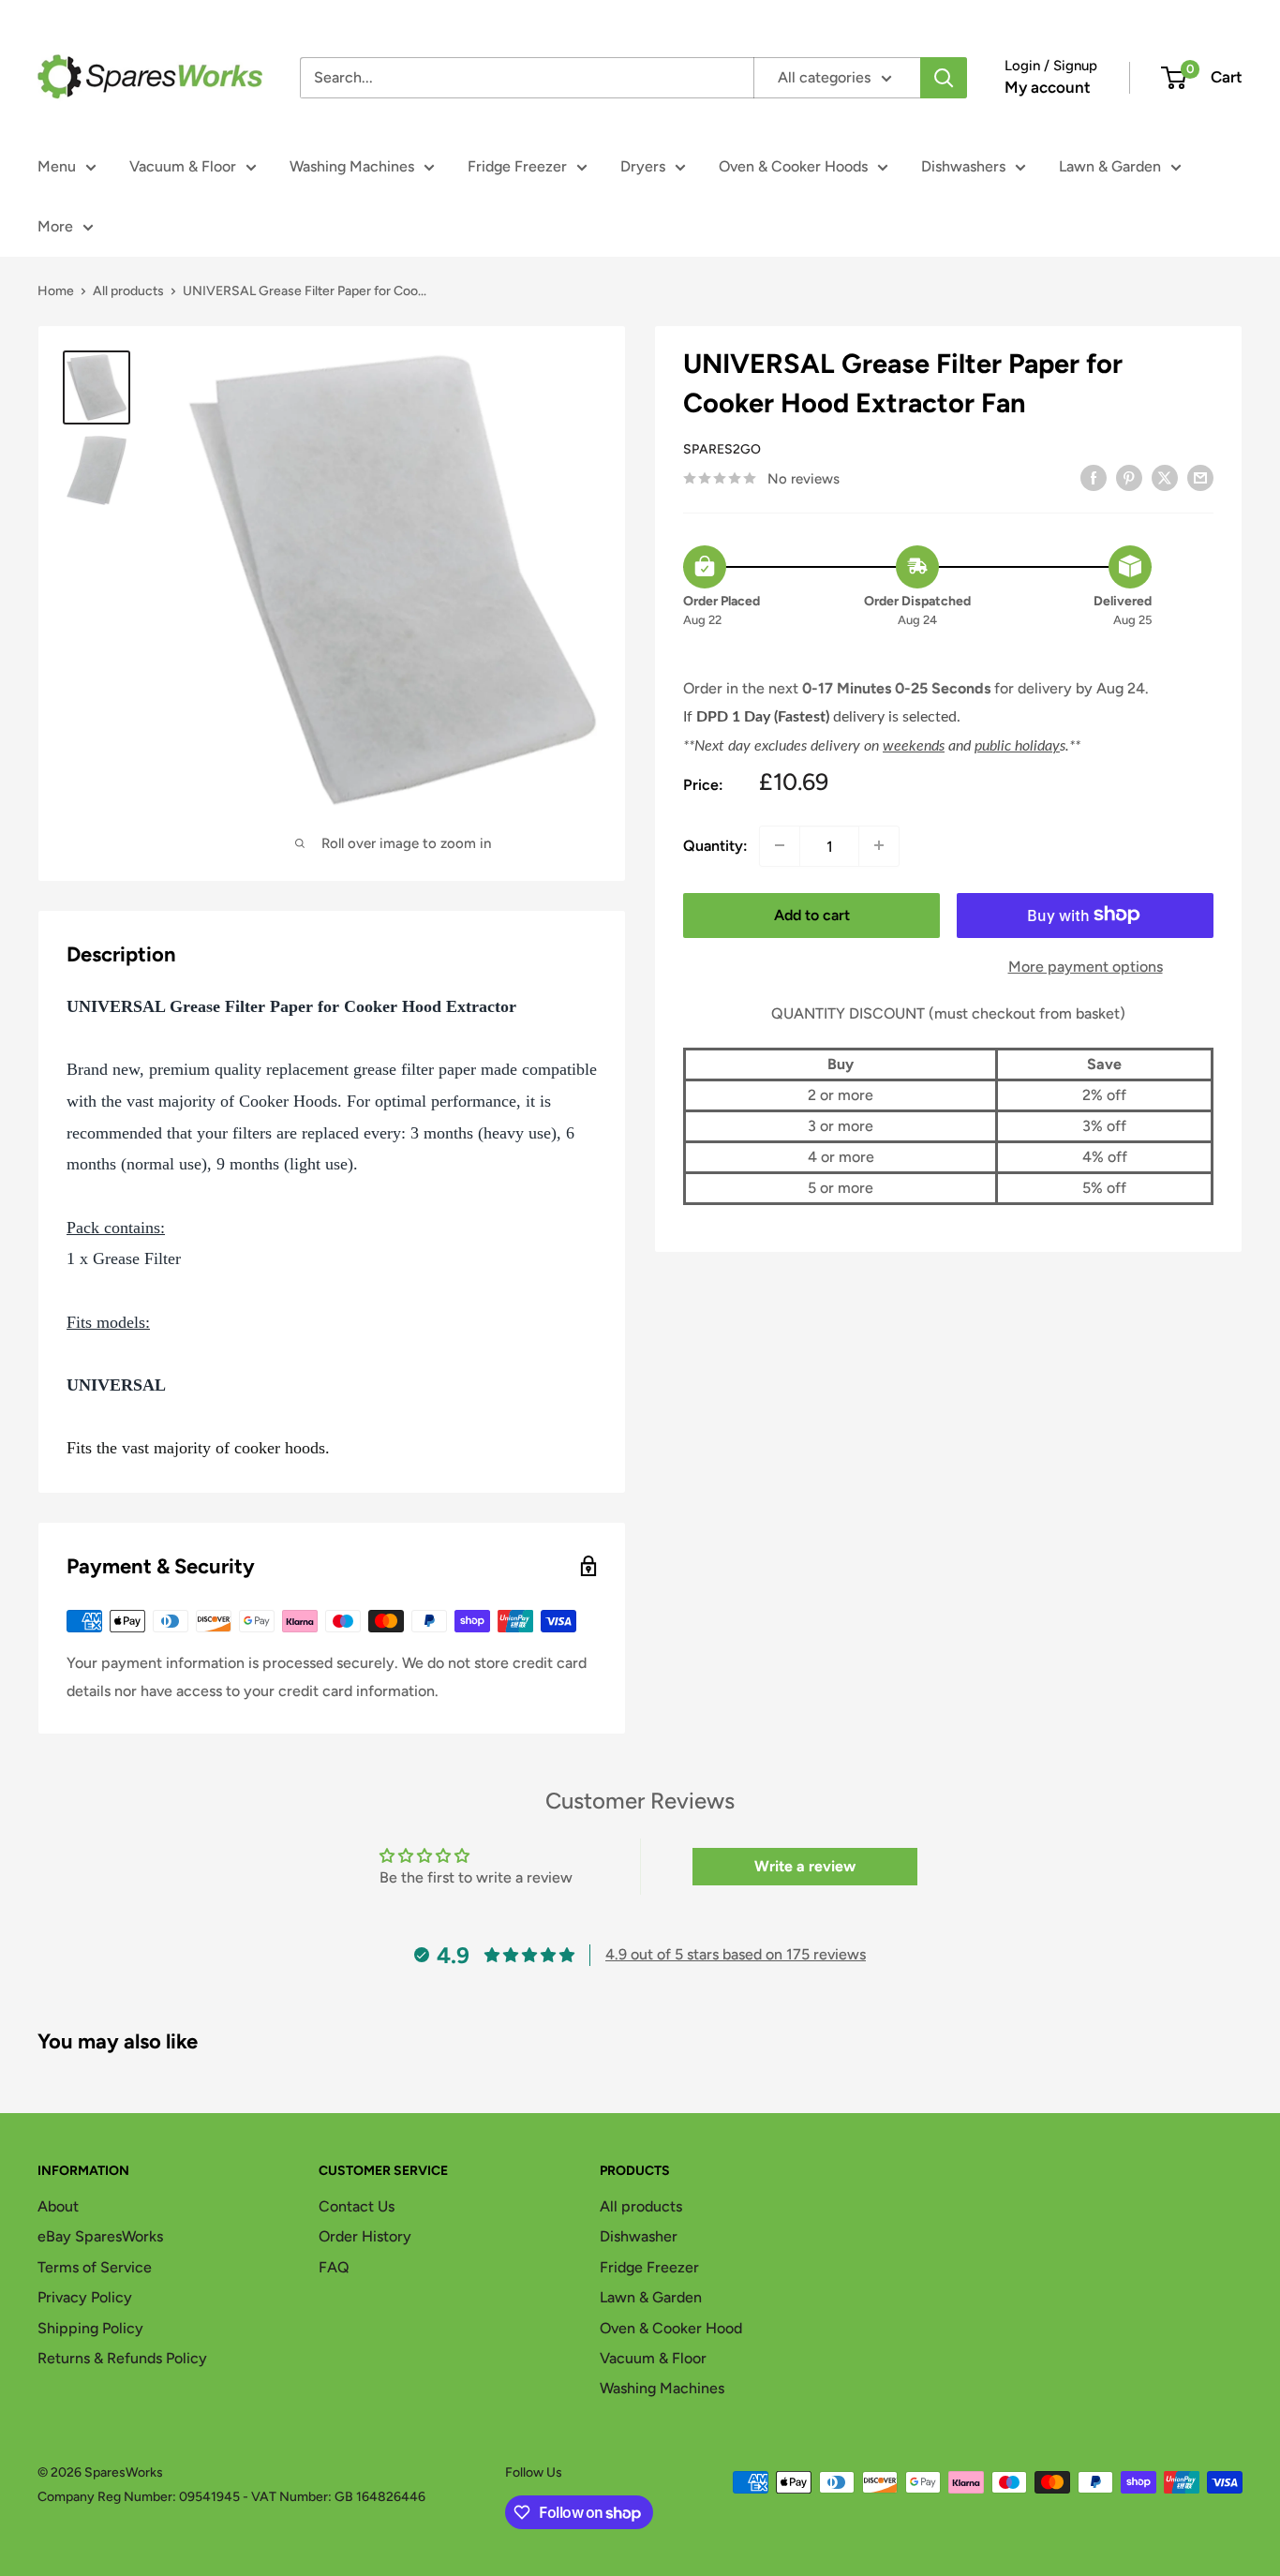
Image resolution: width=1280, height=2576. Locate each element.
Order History (365, 2236)
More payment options (1086, 966)
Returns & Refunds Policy (122, 2358)
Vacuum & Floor (183, 166)
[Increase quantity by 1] (879, 845)
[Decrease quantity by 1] (780, 845)
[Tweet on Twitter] (1165, 477)
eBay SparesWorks (100, 2236)
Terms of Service (95, 2267)
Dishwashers (963, 166)
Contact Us (357, 2206)
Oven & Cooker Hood (671, 2328)
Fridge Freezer (517, 166)
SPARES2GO (722, 449)
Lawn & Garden (1110, 166)
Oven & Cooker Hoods (793, 166)
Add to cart (812, 914)
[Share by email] (1200, 477)
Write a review (805, 1866)
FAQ (334, 2267)
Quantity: (715, 846)
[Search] (944, 78)
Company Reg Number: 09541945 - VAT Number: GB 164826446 (231, 2497)
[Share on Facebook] (1094, 477)
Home (56, 291)
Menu (57, 166)
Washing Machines (352, 166)
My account (1048, 87)
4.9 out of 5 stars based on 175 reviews (736, 1954)
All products (128, 291)
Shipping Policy (90, 2328)
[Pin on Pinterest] (1129, 477)
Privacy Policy (85, 2297)
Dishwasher (639, 2236)
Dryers (643, 166)
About (58, 2206)
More (55, 226)
